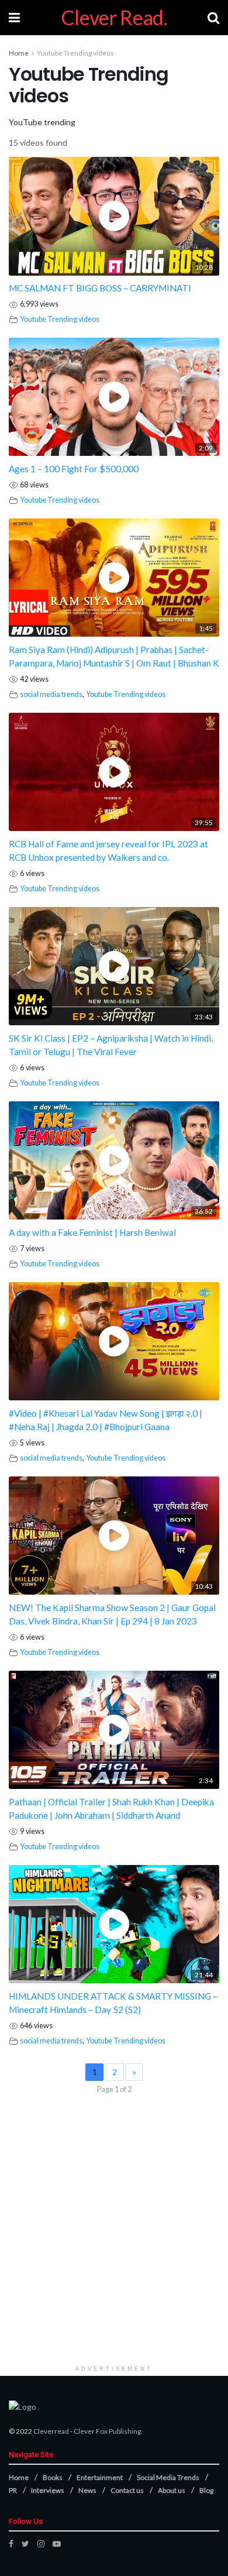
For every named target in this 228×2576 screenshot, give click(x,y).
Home (19, 53)
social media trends (51, 694)
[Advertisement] (114, 2245)
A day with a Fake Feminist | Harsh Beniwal (92, 1232)
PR (13, 2490)
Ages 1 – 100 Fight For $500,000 (74, 469)
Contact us (127, 2490)
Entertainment (100, 2477)
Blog (206, 2490)
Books (53, 2477)
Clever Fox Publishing (107, 2431)
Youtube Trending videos (75, 53)
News (87, 2490)
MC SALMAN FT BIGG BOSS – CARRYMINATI (100, 288)
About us (172, 2490)
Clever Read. (114, 18)
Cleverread (51, 2431)
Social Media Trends (168, 2477)
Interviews (48, 2490)
